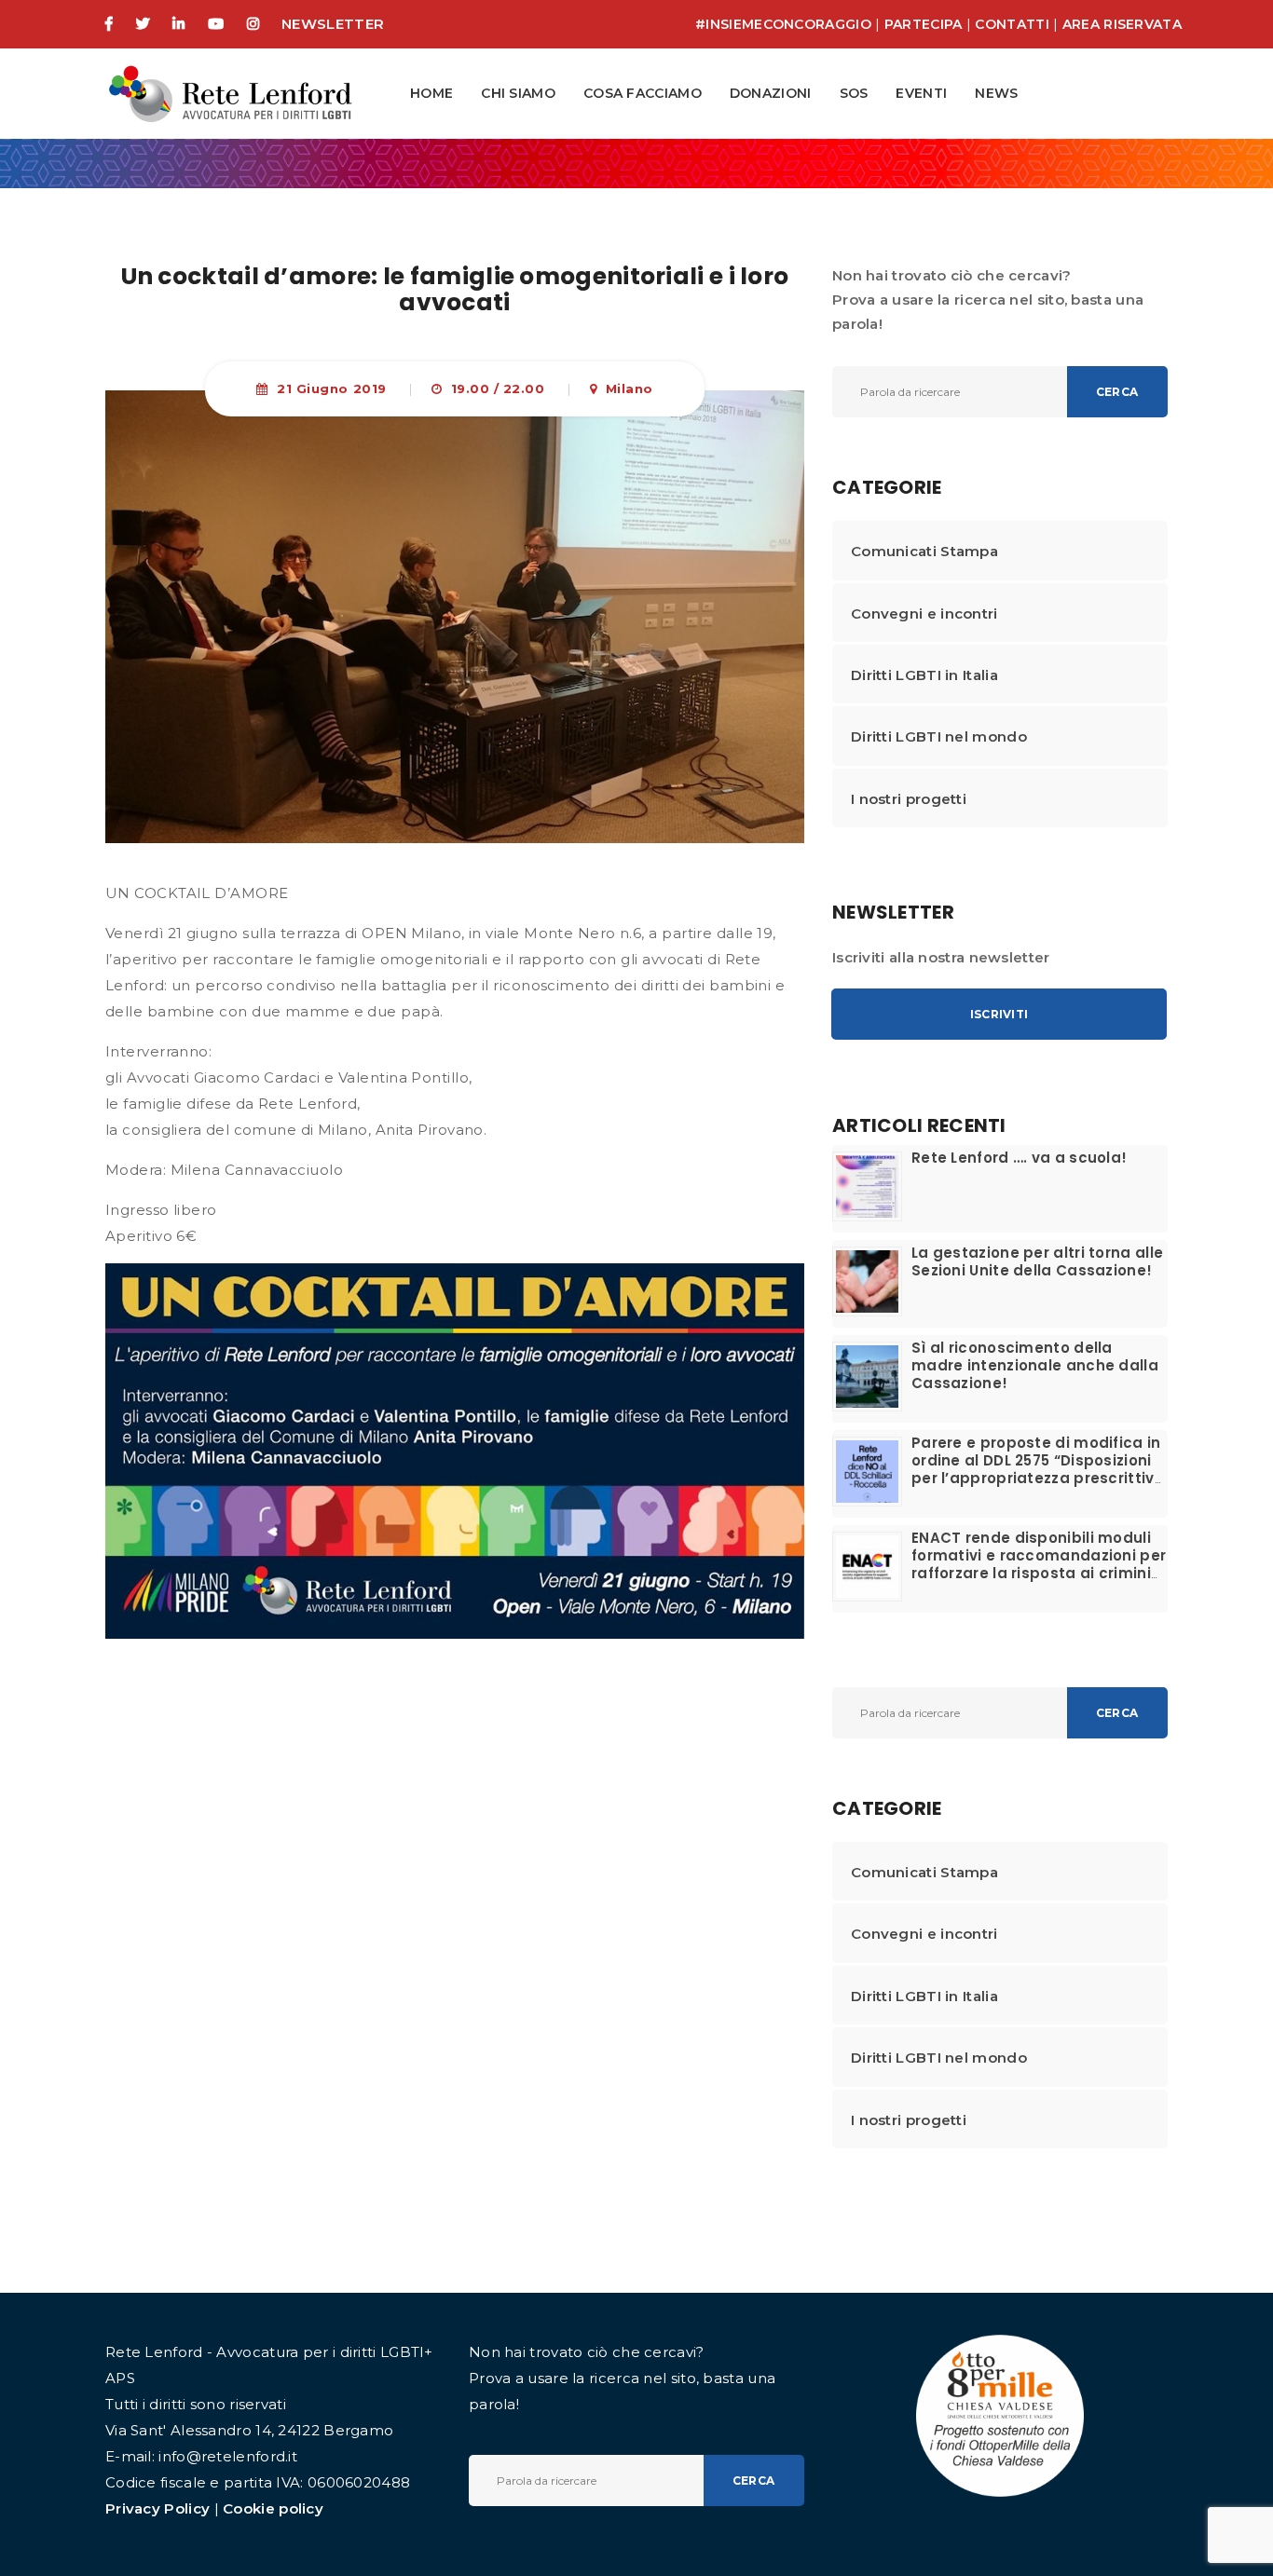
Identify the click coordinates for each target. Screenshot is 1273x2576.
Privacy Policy (157, 2508)
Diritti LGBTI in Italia (924, 675)
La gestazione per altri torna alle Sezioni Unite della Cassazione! (1037, 1261)
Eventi (921, 93)
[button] (767, 94)
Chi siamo (518, 93)
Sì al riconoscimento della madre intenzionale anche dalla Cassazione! (1035, 1365)
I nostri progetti (909, 799)
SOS (854, 93)
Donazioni (771, 93)
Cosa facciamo (643, 93)
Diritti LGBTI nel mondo (939, 736)
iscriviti (999, 1014)
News (996, 93)
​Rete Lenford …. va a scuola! (1019, 1158)
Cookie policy (273, 2508)
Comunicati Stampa (924, 551)
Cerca (1117, 392)
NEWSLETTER (333, 24)
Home (431, 93)
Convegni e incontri (924, 613)
